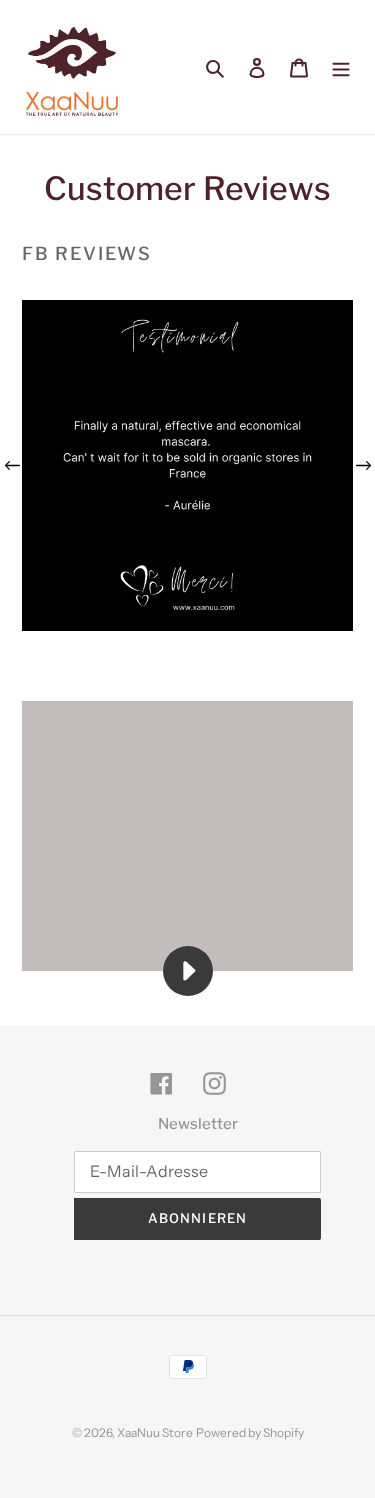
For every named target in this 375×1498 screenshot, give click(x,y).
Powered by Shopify (250, 1432)
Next (363, 466)
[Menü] (341, 67)
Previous (12, 466)
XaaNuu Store (155, 1432)
